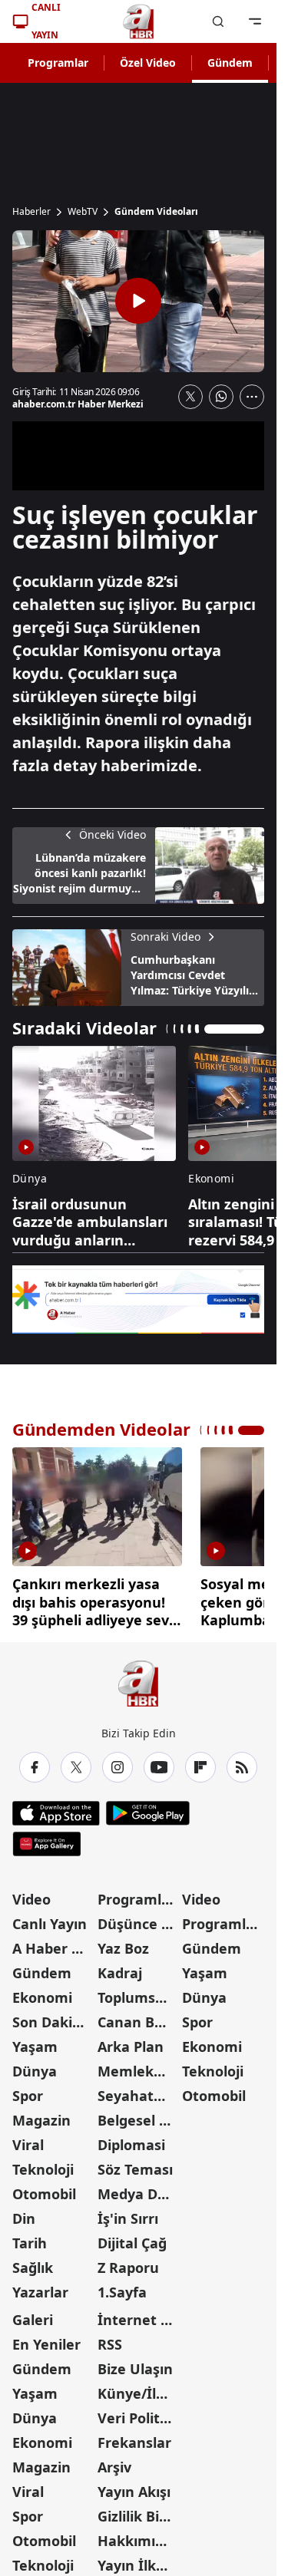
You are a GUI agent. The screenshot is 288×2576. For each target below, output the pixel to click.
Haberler (31, 212)
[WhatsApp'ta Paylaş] (221, 397)
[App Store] (56, 1808)
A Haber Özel (53, 1943)
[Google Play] (148, 1808)
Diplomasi (131, 2139)
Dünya (35, 2066)
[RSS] (242, 1762)
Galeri (33, 2314)
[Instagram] (118, 1762)
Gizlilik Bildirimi (139, 2511)
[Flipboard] (200, 1762)
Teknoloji (43, 2164)
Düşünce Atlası (139, 1918)
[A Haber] (138, 21)
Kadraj (120, 1967)
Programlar (58, 63)
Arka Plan (131, 2041)
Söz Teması (135, 2164)
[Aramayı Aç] (218, 21)
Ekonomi (42, 1992)
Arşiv (114, 2462)
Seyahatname (139, 2090)
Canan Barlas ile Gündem (139, 2017)
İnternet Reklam (139, 2314)
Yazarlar (40, 2287)
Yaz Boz (123, 1943)
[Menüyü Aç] (255, 21)
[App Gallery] (46, 1839)
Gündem (230, 63)
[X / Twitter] (76, 1762)
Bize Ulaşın (135, 2363)
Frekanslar (134, 2437)
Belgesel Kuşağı (139, 2115)
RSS (110, 2339)
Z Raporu (128, 2262)
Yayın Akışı (134, 2486)
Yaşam (35, 2041)
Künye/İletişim (139, 2388)
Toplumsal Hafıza (139, 1992)
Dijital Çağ (132, 2238)
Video (31, 1894)
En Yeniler (46, 2339)
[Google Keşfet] (138, 1300)
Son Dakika (51, 2017)
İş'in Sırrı (128, 2213)
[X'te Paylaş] (190, 397)
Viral (28, 2139)
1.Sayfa (122, 2287)
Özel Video (148, 63)
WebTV (83, 212)
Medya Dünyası (139, 2188)
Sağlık (33, 2262)
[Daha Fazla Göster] (252, 397)
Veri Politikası (139, 2413)
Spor (28, 2090)
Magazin (41, 2115)
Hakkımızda (138, 2535)
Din (24, 2213)
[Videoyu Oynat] (138, 301)
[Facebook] (35, 1762)
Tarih (30, 2238)
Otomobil (44, 2188)
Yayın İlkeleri (139, 2560)
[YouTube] (159, 1762)
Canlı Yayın (50, 1918)
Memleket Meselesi (139, 2066)
